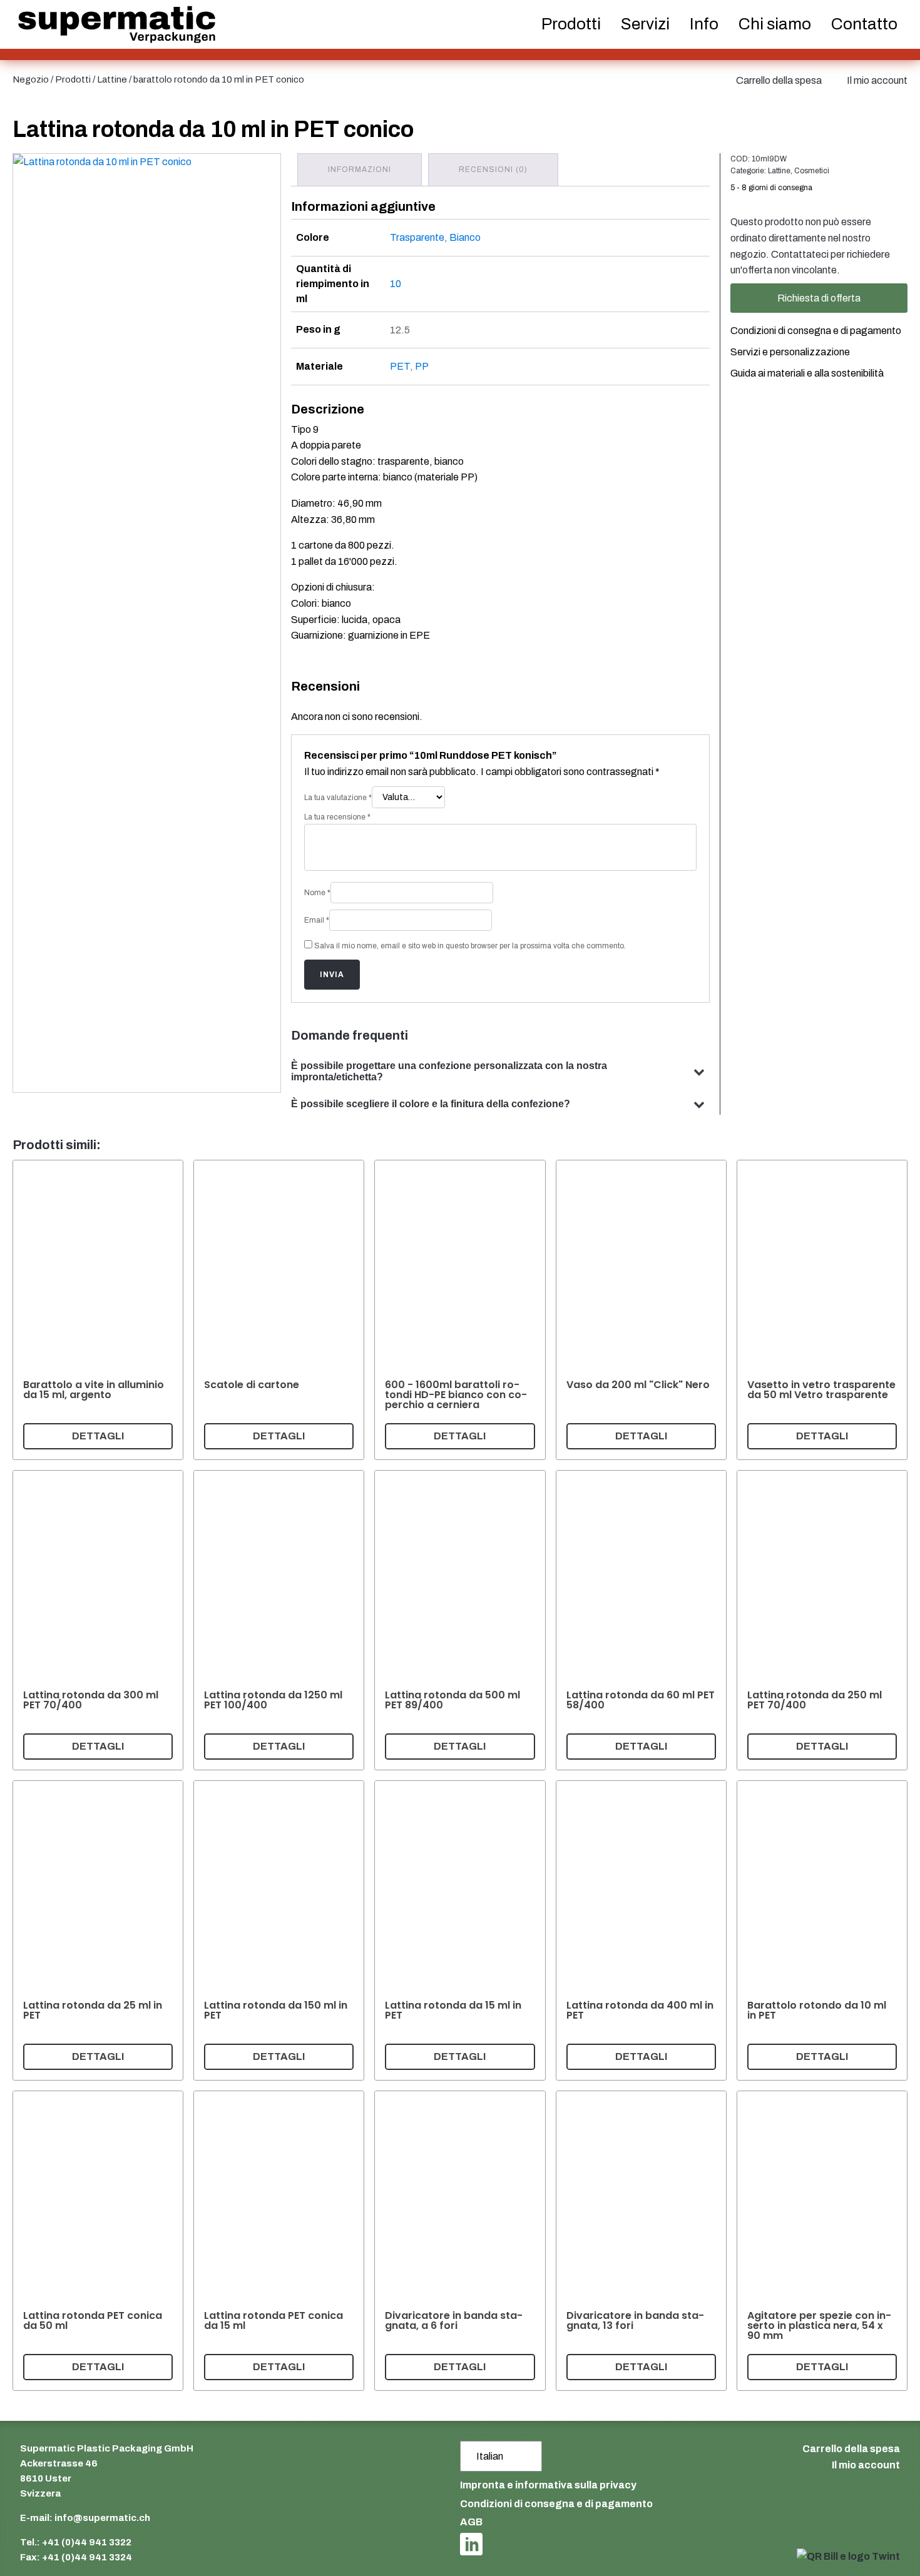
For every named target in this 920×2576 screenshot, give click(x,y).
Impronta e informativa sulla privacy (548, 2485)
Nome (317, 893)
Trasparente (417, 237)
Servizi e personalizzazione (790, 352)
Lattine (112, 79)
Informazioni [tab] (360, 170)
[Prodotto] (98, 1310)
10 (396, 284)
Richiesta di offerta (819, 298)
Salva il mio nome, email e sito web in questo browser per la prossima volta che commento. (470, 946)
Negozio (31, 79)
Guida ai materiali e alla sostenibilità (807, 373)
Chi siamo (775, 24)
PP (422, 366)
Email (317, 920)
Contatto (864, 24)
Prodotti (73, 79)
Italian (490, 2456)
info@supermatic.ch (102, 2518)
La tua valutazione (338, 798)
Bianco (465, 237)
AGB (471, 2522)
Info (704, 24)
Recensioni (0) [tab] (493, 170)
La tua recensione (337, 817)
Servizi (645, 24)
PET (400, 366)
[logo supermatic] (117, 25)
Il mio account (877, 80)
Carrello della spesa (779, 80)
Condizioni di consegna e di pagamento (816, 331)
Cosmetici (812, 171)
